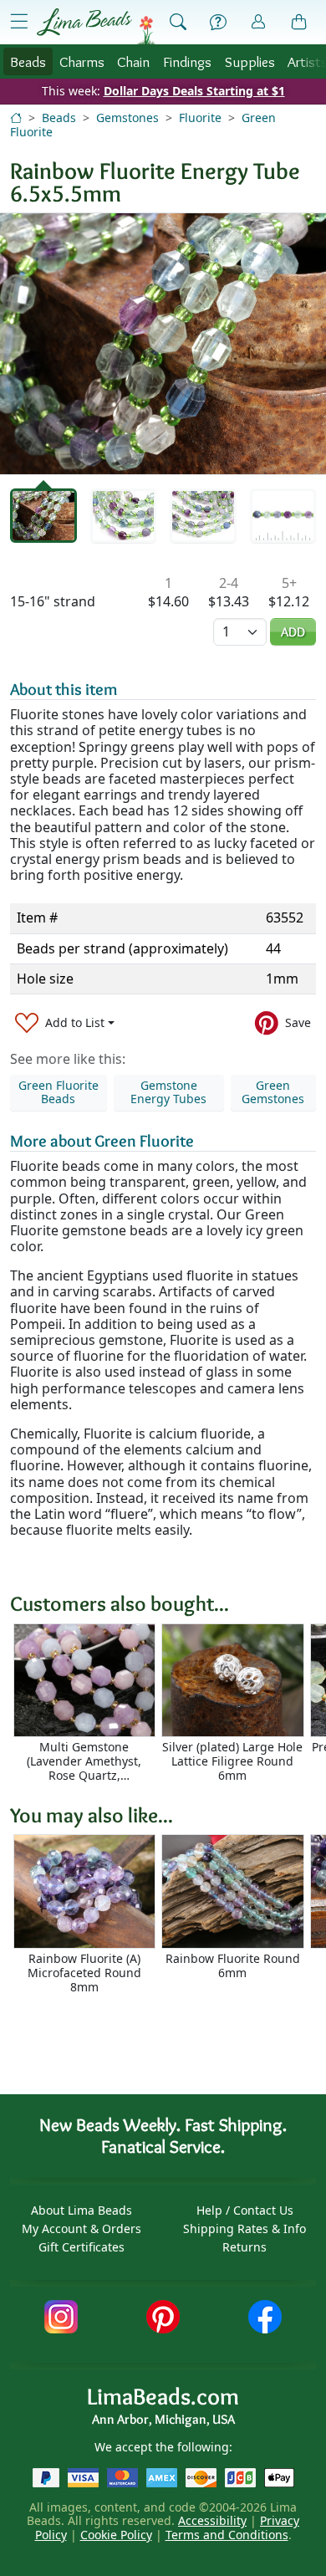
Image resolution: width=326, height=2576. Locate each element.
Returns (244, 2247)
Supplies (250, 61)
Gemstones (127, 118)
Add (293, 632)
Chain (133, 61)
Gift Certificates (81, 2247)
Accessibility (212, 2520)
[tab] (43, 516)
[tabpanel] (163, 344)
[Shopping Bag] (299, 23)
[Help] (218, 23)
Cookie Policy (116, 2535)
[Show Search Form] (178, 23)
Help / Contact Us (245, 2210)
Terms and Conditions (227, 2535)
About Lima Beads (81, 2210)
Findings (187, 61)
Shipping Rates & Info (244, 2228)
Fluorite (200, 118)
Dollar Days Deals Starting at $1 (194, 91)
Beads (28, 61)
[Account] (258, 22)
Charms (82, 61)
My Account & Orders (81, 2228)
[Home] (16, 118)
